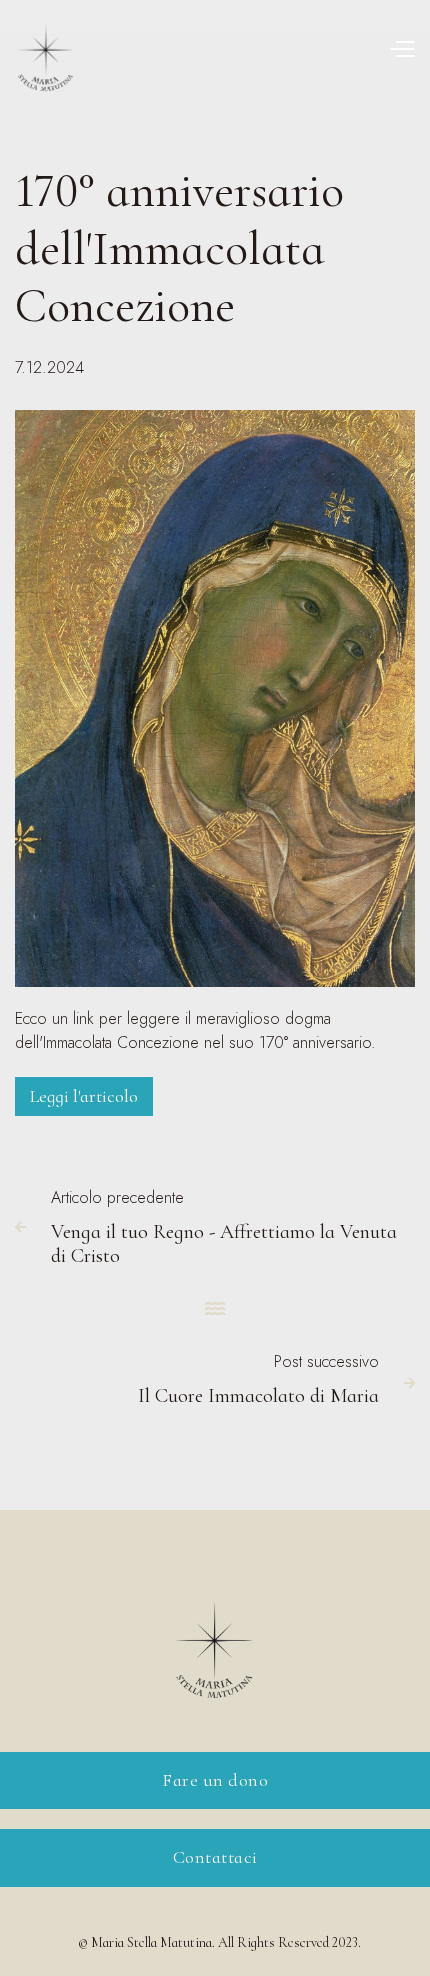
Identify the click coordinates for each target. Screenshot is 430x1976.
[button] (401, 48)
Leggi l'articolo (84, 1096)
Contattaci (215, 1857)
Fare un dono (215, 1780)
